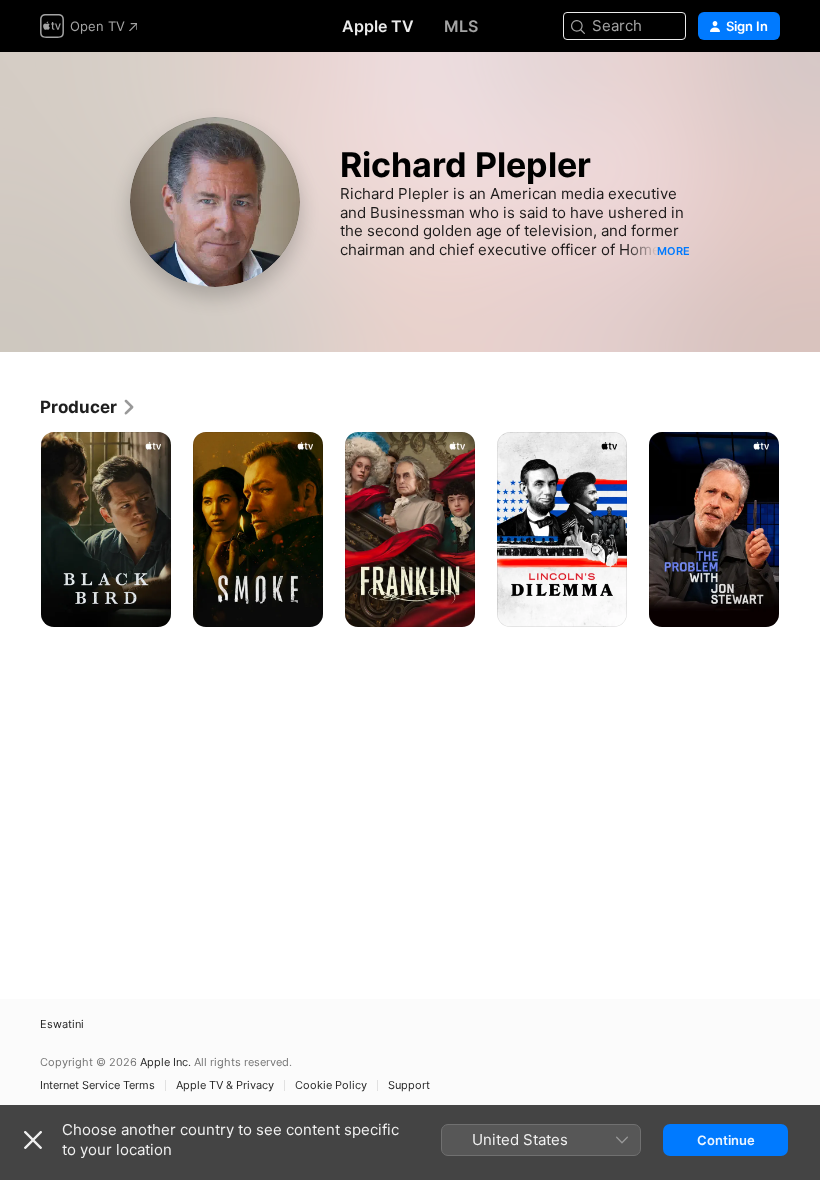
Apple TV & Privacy (225, 1085)
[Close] (33, 1140)
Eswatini (62, 1024)
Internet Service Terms (97, 1085)
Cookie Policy (331, 1085)
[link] (88, 407)
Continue (726, 1140)
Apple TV (378, 26)
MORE (673, 251)
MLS (461, 26)
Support (409, 1085)
